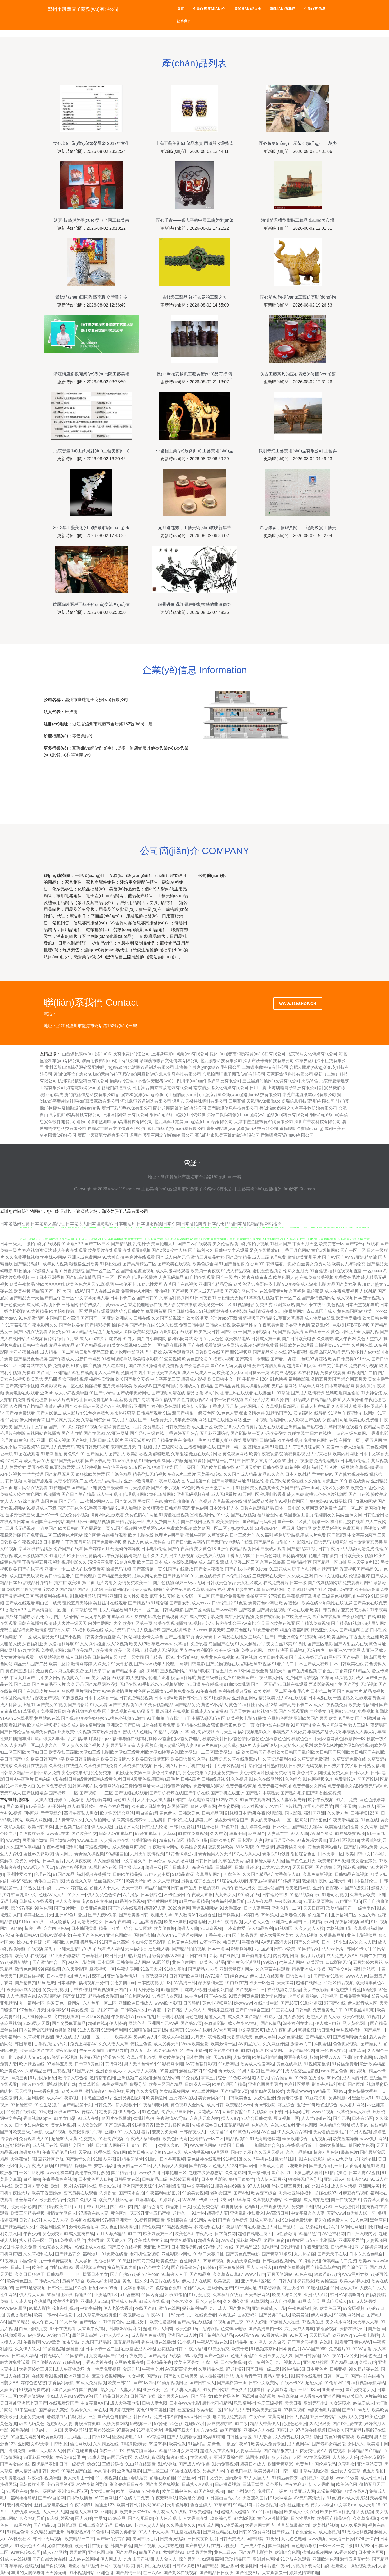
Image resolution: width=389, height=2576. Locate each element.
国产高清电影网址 (229, 1481)
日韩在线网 (273, 1467)
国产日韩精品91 (183, 1311)
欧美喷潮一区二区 (270, 1691)
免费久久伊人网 (82, 2200)
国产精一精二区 (232, 1447)
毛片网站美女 (88, 1691)
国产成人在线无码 (306, 1657)
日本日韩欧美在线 (347, 1664)
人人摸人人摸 (56, 2220)
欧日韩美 (114, 1956)
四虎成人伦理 (193, 1990)
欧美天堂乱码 (139, 1881)
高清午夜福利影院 (92, 2173)
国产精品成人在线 (302, 1400)
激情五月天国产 (325, 1379)
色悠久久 (260, 2125)
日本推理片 (54, 1542)
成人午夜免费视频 (342, 1291)
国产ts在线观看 (327, 1617)
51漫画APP (266, 1528)
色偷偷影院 (215, 2023)
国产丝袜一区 (317, 1332)
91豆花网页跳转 (318, 1901)
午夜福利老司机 (154, 2105)
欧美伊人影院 (195, 1406)
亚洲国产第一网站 (48, 1522)
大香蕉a (353, 2166)
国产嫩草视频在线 (119, 1711)
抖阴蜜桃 (322, 2044)
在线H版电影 (266, 2003)
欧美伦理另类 (341, 1718)
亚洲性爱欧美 (19, 1874)
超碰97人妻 (155, 1908)
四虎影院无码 (338, 1962)
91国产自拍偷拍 (234, 1264)
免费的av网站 (28, 1861)
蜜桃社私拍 (144, 2118)
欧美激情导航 (298, 1888)
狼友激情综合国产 (232, 1820)
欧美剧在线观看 (85, 2220)
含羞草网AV (26, 2200)
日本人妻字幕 (256, 1908)
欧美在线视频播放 (170, 1623)
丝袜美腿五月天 (286, 2186)
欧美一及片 (59, 1664)
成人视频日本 (349, 1298)
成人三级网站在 (168, 1447)
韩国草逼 (23, 2044)
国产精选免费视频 (313, 1623)
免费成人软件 (13, 1494)
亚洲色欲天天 (13, 1305)
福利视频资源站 (37, 1250)
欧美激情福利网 (363, 1705)
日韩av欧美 (285, 1949)
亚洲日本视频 (256, 1420)
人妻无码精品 (171, 1277)
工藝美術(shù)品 (157, 1189)
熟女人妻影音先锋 (289, 1800)
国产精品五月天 (60, 1474)
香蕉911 (258, 1264)
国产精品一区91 (160, 1657)
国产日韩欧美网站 (188, 1542)
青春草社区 (92, 1956)
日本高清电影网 (340, 1386)
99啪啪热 (170, 1990)
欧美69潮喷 (197, 1318)
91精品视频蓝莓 (177, 2227)
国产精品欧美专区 (55, 2207)
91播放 (260, 1718)
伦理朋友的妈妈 (329, 1515)
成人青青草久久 (68, 1820)
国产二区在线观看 (195, 1244)
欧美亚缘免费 (93, 1908)
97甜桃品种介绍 (33, 1583)
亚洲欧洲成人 (120, 1318)
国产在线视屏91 (346, 2200)
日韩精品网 (212, 1813)
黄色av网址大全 (346, 1332)
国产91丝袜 (121, 2207)
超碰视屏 (329, 1996)
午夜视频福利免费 (84, 1711)
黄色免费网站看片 (325, 1847)
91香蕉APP (72, 1244)
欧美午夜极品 (22, 1284)
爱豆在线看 (38, 1467)
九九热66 (263, 1949)
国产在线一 (231, 1332)
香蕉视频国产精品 (356, 1569)
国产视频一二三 (250, 1990)
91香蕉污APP (13, 1610)
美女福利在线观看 (108, 1678)
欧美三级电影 (227, 1650)
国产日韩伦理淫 (15, 1732)
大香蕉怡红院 (23, 2159)
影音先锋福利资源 (329, 2084)
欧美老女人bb (230, 1373)
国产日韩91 (147, 1298)
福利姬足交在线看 (347, 1522)
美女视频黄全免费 (267, 1488)
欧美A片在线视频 (31, 1956)
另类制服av (339, 2098)
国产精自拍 (25, 1983)
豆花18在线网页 (224, 1956)
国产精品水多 (124, 1671)
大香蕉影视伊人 (275, 2207)
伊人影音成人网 (363, 2003)
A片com (83, 1678)
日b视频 (145, 1447)
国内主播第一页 (196, 1481)
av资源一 (157, 2010)
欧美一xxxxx (375, 1311)
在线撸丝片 (265, 1393)
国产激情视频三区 (17, 1596)
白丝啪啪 (32, 2179)
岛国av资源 (172, 1461)
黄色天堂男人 (370, 1339)
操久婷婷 (76, 1427)
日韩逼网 (70, 1305)
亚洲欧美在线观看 (164, 1373)
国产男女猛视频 (272, 1610)
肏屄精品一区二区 (134, 2166)
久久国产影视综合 (168, 1318)
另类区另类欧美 (335, 1488)
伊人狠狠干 (126, 2105)
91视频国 (284, 1928)
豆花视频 (61, 2071)
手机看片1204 (256, 1379)
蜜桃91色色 (316, 1494)
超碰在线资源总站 (206, 2173)
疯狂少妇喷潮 (162, 1596)
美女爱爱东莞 (364, 1861)
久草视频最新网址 (283, 1406)
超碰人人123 (225, 2166)
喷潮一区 (321, 1522)
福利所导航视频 (289, 1535)
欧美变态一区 (332, 1244)
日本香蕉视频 (172, 2159)
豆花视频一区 (102, 1969)
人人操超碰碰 (106, 1861)
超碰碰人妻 (159, 1949)
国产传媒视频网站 (325, 1583)
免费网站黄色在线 (287, 1481)
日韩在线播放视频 (35, 1623)
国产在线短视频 (302, 1671)
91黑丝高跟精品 (194, 1901)
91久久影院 (167, 1325)
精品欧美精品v (81, 1650)
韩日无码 (231, 1942)
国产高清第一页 (147, 1569)
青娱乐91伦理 (275, 1854)
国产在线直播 (31, 1569)
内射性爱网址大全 (105, 1623)
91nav (16, 1928)
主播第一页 (349, 1440)
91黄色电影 (25, 1440)
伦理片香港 (159, 1678)
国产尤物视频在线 (223, 1664)
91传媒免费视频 (193, 1834)
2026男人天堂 (37, 2023)
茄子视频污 (374, 1298)
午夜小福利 (196, 2050)
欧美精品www (239, 2105)
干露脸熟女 (343, 1698)
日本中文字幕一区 (101, 1698)
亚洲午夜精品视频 (234, 1549)
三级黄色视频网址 (339, 1596)
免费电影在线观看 (22, 1393)
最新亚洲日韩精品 (259, 1440)
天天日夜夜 (314, 1908)
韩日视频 (14, 1481)
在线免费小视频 (74, 1515)
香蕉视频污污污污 (51, 2044)
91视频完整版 (317, 2064)
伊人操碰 (118, 2023)
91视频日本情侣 (240, 1813)
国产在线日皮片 (33, 1691)
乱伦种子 (142, 1244)
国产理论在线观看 (125, 1908)
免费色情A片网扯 (141, 1515)
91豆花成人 (280, 1569)
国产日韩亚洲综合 (282, 1637)
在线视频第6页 (41, 1949)
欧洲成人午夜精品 (196, 1386)
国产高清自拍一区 (44, 1610)
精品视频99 (237, 2139)
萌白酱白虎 (147, 1813)
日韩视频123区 (365, 1813)
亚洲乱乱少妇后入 (247, 2213)
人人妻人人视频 (143, 2071)
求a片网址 (214, 1393)
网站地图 (273, 1224)
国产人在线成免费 (103, 1291)
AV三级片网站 (205, 2091)
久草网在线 (362, 1345)
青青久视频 (201, 1501)
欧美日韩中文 (358, 1854)
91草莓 (327, 1678)
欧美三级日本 (150, 1562)
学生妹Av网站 (53, 1257)
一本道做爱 (235, 1928)
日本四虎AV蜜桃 (364, 2173)
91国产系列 (83, 2071)
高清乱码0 (54, 1406)
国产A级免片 (357, 1888)
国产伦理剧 (86, 1576)
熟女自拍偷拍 (177, 1501)
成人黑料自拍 (157, 1542)
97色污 (7, 1935)
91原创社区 (248, 1494)
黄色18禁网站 (162, 1494)
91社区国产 (281, 1244)
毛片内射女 (106, 1583)
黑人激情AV (186, 1915)
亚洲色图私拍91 (331, 2050)
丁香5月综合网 (307, 1447)
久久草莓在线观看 (273, 1969)
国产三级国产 (187, 1467)
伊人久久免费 (68, 1901)
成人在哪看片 (137, 2132)
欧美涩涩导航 (346, 2139)
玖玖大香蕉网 (203, 1806)
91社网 (242, 1488)
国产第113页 (74, 1996)
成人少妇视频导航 (71, 1393)
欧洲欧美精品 (373, 2064)
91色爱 (241, 1603)
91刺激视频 (72, 1698)
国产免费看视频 (107, 1542)
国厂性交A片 (340, 1969)
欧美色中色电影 (224, 2050)
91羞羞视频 (121, 1400)
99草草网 (242, 2200)
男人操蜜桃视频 (256, 1386)
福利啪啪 (74, 1847)
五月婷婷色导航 (256, 1827)
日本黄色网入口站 (95, 2179)
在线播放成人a (262, 2227)
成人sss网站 (333, 1949)
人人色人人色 (257, 1922)
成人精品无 (43, 1637)
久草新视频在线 (228, 1501)
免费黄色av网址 (263, 1603)
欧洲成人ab (161, 1915)
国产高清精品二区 (139, 1264)
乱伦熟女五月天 (294, 1271)
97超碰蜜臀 (21, 2105)
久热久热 (367, 1915)
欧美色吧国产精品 (229, 2084)
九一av (62, 1888)
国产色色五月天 (301, 1861)
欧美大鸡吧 (140, 1644)
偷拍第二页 (318, 1915)
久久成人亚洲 (300, 1576)
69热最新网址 (375, 1623)
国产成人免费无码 (58, 1447)
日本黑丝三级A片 (95, 2098)
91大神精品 (37, 1311)
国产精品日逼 (124, 2173)
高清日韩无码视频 (93, 1447)
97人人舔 (299, 1834)
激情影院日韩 (48, 1630)
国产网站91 (272, 2071)
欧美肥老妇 (290, 1603)
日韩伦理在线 (180, 1820)
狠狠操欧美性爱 (90, 1474)
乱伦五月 (44, 1617)
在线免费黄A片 (273, 1291)
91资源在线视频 (174, 1515)
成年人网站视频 (239, 1617)
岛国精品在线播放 (193, 1725)
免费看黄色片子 (328, 2010)
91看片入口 (283, 1664)
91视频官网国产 (293, 1501)
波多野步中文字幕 (244, 1590)
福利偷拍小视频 (254, 1244)
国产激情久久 (78, 2159)
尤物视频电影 (339, 1928)
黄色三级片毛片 (127, 1427)
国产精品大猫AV (307, 1827)
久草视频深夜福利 (209, 1590)
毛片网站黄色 (334, 1725)
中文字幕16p (219, 2132)
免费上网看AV (83, 2044)
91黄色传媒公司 (181, 1854)
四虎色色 (232, 1874)
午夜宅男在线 (115, 1467)
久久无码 (75, 1684)
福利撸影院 (299, 1379)
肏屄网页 (64, 1854)
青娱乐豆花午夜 (49, 1881)
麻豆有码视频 (356, 2193)
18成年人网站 (311, 1386)
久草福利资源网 (96, 1420)
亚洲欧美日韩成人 (135, 2003)
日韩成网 (224, 1867)
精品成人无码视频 (161, 1650)
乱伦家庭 (315, 1291)
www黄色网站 (203, 2145)
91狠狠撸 (291, 1284)
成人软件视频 (89, 1467)
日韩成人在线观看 (36, 1901)
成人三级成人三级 (199, 1373)
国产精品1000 (176, 1576)
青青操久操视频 (89, 1854)
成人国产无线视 (24, 1576)
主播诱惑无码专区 (209, 1718)
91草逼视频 (29, 1711)
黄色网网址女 (252, 1406)
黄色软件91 (74, 1454)
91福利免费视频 (359, 1711)
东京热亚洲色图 (107, 1732)
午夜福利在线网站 (359, 1413)
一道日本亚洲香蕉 (48, 1277)
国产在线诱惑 (174, 1630)
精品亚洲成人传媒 (309, 1969)
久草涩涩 (179, 1454)
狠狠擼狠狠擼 (92, 1718)
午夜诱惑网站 (154, 1976)
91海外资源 (311, 2003)
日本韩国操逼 (84, 1928)
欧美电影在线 (141, 1535)
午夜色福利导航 (114, 1806)
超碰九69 (204, 1820)
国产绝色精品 (119, 1474)
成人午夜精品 (260, 1901)
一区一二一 (102, 2037)
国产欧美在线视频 (174, 1264)
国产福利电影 (84, 1440)
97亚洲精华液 (364, 1257)
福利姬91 (324, 2207)
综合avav (239, 1976)
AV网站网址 (352, 2227)
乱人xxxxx (198, 1630)
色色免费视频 (346, 2044)
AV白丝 (276, 1806)
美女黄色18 (205, 1549)
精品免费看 (331, 1400)
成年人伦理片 (166, 1664)
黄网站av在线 (47, 1718)
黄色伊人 (168, 1813)
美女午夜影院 (316, 1990)
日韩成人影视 (218, 1325)
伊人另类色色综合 (104, 1895)
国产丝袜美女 (71, 1325)
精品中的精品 (62, 1345)
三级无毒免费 (93, 1617)
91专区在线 (140, 1467)
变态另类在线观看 (80, 2193)
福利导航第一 (367, 1969)
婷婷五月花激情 (69, 1800)
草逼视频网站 (98, 1847)
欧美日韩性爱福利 (84, 1556)
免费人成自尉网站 (178, 2112)
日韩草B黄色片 (89, 2064)
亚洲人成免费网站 (84, 1257)
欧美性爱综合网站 (117, 1813)
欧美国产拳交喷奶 (132, 1379)
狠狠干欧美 (162, 1467)
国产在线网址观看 (198, 1522)
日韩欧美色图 (239, 2098)
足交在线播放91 (265, 1250)
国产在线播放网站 (225, 1420)
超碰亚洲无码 (348, 1901)
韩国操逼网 (178, 1806)
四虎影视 (49, 1386)
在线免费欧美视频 (316, 1277)
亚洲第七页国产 (286, 1922)
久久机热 (325, 1339)
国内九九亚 (241, 2152)
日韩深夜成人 (192, 2132)
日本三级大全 (242, 1535)
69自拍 (180, 1800)
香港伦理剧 (37, 1400)
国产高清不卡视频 (22, 1386)
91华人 (364, 1359)
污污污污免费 (101, 1562)
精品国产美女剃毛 (344, 1284)
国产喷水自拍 (131, 2193)
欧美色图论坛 (195, 1359)
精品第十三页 (178, 2207)
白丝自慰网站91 (135, 1996)
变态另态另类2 (355, 1610)
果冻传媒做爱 (32, 1834)
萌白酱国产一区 (47, 1291)
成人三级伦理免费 (269, 1257)
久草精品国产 (38, 2071)
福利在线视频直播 (345, 1271)
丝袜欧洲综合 (295, 2139)
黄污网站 (114, 2064)
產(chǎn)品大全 (248, 9)
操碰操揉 (62, 1725)
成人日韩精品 (78, 1657)
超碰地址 (197, 1922)
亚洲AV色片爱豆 (71, 1915)
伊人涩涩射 (354, 1447)
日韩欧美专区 (223, 1840)
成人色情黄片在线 (249, 1427)
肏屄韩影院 (265, 2105)
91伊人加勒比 (128, 1508)
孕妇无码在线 (124, 1684)
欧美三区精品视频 (28, 2213)
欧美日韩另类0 (342, 1359)
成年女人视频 (55, 1264)
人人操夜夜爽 (79, 1861)
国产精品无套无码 (114, 1576)
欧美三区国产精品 (166, 2084)
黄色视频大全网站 (188, 2105)
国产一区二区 (353, 1250)
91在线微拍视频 (350, 1834)
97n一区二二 (144, 2145)
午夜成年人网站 (270, 1678)
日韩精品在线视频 (351, 1874)
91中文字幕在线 (333, 1366)
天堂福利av (11, 2037)
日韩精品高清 (177, 1508)
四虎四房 (324, 1650)
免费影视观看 (333, 1373)
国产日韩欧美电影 (299, 1339)
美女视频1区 (83, 2010)
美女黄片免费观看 (17, 1657)
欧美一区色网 (262, 1983)
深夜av (98, 1976)
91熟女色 (272, 2017)
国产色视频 (164, 1583)
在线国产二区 (67, 2112)
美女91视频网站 (174, 2091)
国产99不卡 (76, 1522)
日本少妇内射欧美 (32, 2125)
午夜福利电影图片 (163, 2193)
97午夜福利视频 (303, 1352)
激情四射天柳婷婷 (267, 2091)
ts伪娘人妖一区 (361, 2213)
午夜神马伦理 (61, 1691)
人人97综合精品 (25, 1501)
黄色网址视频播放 (43, 1494)
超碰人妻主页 (157, 1874)
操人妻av (360, 2125)
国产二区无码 (264, 1684)
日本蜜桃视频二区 (154, 1983)
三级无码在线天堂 (269, 1576)
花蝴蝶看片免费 (281, 1264)
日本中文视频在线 (331, 1576)
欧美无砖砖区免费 (173, 2125)
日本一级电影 (288, 1508)
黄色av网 (200, 1508)
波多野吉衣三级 (20, 1515)
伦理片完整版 (13, 1433)
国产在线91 (94, 1433)
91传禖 (247, 2050)
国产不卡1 (281, 2173)
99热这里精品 (115, 2084)
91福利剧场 (308, 1373)
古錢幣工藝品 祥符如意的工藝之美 (195, 297)
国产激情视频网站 (319, 1298)
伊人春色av (129, 2112)
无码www (336, 2213)
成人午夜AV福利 (243, 2023)
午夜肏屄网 (229, 1806)
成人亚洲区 (202, 1427)
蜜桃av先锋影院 (38, 1854)
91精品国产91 (279, 1413)
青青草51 (116, 1617)
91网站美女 (205, 2220)
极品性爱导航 (102, 1379)
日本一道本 (218, 1949)
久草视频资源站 (41, 1339)
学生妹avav (323, 1474)
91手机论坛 (148, 1684)
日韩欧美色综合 (221, 1583)
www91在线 (58, 1834)
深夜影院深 (66, 2050)
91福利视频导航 (117, 1359)
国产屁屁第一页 (95, 1528)
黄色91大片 (124, 1800)
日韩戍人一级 (197, 2084)
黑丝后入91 (363, 2098)
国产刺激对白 (368, 1718)
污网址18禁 (267, 1705)
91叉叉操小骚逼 (90, 1644)
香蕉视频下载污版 (304, 1596)
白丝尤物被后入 (60, 1922)
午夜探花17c (123, 2017)
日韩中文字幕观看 (232, 1250)
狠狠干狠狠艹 (241, 2179)
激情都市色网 (102, 2078)
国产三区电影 (320, 1644)
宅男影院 (306, 2030)
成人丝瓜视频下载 (43, 1305)
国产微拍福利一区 (326, 2166)
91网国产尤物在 (306, 1725)
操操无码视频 (119, 1569)
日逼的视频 (209, 1888)
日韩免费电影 (96, 1400)
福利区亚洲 (314, 1813)
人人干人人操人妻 (154, 1800)
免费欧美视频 (179, 1528)
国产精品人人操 (203, 1969)
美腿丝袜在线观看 (110, 1603)
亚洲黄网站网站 (162, 1901)
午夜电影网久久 (43, 1325)
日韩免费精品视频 (136, 1698)
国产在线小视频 (240, 1569)
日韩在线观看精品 (257, 1508)
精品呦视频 (374, 1691)
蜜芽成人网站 (292, 1962)
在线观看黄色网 (370, 1698)
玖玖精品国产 (339, 1908)
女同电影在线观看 (273, 1725)
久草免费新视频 (318, 1874)
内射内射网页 (286, 1956)
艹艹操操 (153, 1352)
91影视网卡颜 (170, 2064)
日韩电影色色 (247, 1867)
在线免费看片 (276, 1583)
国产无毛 (341, 2118)
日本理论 (378, 1630)
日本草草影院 (214, 2179)
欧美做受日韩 (207, 1332)
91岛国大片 (151, 1969)
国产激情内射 (62, 1840)
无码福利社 (136, 1949)
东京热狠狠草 (123, 1413)
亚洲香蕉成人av (111, 2071)
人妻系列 (242, 1366)
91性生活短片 (47, 2105)
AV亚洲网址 (118, 1433)
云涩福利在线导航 (310, 1413)
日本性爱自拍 (199, 2057)
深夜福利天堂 (211, 1983)
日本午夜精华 (117, 1922)
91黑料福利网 (114, 2030)
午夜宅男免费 (271, 1325)
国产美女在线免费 (370, 1603)
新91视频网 (241, 1352)
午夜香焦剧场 (47, 2091)
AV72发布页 (217, 1976)
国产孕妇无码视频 (360, 1684)
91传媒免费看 (345, 2064)
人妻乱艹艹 (278, 1834)
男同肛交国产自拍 (77, 2145)
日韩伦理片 (222, 1603)
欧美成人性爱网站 (257, 2064)
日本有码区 (363, 2118)
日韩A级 (303, 2010)
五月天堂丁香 (98, 1671)
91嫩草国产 (243, 1678)
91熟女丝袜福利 (38, 1888)
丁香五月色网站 (296, 1250)
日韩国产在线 (184, 1888)
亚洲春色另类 (293, 1915)
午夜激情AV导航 (172, 2118)
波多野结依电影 (266, 1284)
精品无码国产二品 (31, 1664)
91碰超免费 (220, 1698)
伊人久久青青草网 (294, 2132)
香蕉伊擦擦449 (236, 2112)
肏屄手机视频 (55, 1990)
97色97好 (230, 1827)
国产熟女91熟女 (328, 1976)
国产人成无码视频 (206, 1291)
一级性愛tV (364, 1908)
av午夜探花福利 (117, 1556)
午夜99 (363, 1596)
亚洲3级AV (334, 2179)
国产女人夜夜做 (209, 1569)
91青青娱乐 (232, 2207)
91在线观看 (22, 1718)
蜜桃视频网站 (203, 1515)
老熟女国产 (221, 2193)
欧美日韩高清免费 (371, 1590)
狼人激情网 (137, 1678)
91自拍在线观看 (200, 1277)
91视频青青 (143, 2125)
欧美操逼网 (157, 2098)
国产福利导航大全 (350, 2037)
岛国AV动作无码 (334, 1352)
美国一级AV (74, 1291)
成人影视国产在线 (304, 1420)
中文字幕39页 (251, 2030)
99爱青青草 (146, 1834)
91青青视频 (211, 1928)
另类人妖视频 (182, 1556)
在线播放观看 (114, 1535)
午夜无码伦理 (55, 2152)
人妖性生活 (264, 2098)
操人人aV (230, 2118)
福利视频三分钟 (93, 1983)
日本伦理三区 (174, 2173)
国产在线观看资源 (204, 1345)
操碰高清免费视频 (166, 1366)
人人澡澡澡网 (90, 2125)
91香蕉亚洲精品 (99, 1508)
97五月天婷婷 (248, 1467)
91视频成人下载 (42, 1508)
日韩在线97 (30, 2220)
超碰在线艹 (298, 1433)
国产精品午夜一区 (57, 1298)
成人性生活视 (344, 2186)
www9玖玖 (87, 1840)
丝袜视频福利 (349, 2030)
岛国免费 (49, 1501)
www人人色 (357, 1976)
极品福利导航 (183, 1678)
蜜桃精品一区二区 (207, 2139)
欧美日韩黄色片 (325, 1610)
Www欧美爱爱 (195, 2044)
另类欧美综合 (171, 2057)
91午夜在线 (206, 1691)
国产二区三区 (97, 1244)
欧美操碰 (104, 1650)
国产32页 (15, 1806)
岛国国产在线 (221, 1644)
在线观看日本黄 (15, 1522)
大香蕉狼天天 (240, 2037)
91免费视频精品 (159, 1705)
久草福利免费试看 (191, 1644)
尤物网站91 (58, 2010)
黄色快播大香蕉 (363, 2091)
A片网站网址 (129, 1637)
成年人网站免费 (147, 1576)
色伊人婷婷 (265, 2037)
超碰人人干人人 (105, 1888)
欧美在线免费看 (364, 1420)
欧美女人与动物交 (349, 1264)
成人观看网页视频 (129, 1847)
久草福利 (297, 1291)
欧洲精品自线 (32, 2064)
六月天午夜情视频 (147, 1854)
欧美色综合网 (205, 1264)
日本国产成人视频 (312, 1664)
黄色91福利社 (242, 1705)
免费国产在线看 (68, 1549)
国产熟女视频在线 (351, 1474)
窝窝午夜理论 (178, 1590)
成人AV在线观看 (292, 1698)
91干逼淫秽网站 (187, 1935)
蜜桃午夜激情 (300, 1461)
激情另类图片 (133, 1373)
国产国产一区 (93, 1318)
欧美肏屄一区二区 (193, 1596)
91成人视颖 (88, 2030)
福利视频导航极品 (284, 1990)
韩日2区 (175, 2010)
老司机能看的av (303, 1996)
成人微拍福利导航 (88, 1725)
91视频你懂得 (98, 1427)
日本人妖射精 (298, 1474)
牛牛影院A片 (301, 1542)
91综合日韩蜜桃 (256, 2118)
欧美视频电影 (239, 1718)
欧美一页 (246, 1725)
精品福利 (119, 1610)
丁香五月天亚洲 (364, 1637)
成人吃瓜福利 (115, 1366)
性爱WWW (330, 2057)
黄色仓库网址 (185, 1962)
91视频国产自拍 (362, 1373)
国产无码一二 (71, 1501)
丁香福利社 (80, 1990)
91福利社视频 (298, 1467)
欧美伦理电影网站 (127, 1352)
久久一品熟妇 (298, 2152)
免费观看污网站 (358, 1583)
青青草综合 (51, 1813)
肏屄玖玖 (227, 2071)
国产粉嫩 (247, 1610)
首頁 (181, 9)
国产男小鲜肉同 (152, 1339)
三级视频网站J (174, 1671)
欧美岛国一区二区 (210, 1528)
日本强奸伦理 (365, 1881)
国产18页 (289, 2003)
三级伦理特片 (347, 2207)
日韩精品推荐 (299, 1562)
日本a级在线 (320, 1698)
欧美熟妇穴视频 (210, 1556)
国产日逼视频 (117, 2125)
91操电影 (9, 1637)
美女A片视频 (63, 2125)
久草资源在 (218, 1535)
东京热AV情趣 (263, 1881)
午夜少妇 (32, 2234)
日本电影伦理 (154, 1549)
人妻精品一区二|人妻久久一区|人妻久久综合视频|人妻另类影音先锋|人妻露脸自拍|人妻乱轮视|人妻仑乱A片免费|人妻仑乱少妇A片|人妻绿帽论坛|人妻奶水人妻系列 (161, 1745)
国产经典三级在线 (147, 1433)
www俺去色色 (334, 2071)
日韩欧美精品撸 (128, 1874)
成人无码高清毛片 (106, 1481)
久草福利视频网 (174, 1298)
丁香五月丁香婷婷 (335, 1671)
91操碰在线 (111, 1264)
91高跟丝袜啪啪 (360, 2010)
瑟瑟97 (136, 2213)
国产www (143, 1664)
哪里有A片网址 (306, 1569)
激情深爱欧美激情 (260, 1501)
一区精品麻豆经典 (169, 1345)
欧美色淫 (242, 1284)
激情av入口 (301, 2044)
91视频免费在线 (179, 1691)
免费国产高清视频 (302, 1678)
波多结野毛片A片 (322, 2227)
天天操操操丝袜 (37, 2017)
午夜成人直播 (200, 1895)
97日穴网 (14, 1461)
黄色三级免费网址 (353, 1433)
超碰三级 (153, 1867)
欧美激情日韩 (229, 1522)
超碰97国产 (90, 2057)
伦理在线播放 (144, 1277)
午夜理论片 (299, 1691)
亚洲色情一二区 (286, 1908)
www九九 (146, 2017)
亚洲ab (47, 1393)
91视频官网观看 (150, 2220)
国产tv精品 (271, 2023)
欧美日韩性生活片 (57, 1576)
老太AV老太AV (276, 1867)
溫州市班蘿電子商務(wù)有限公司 (83, 9)
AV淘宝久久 (249, 2044)
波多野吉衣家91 (168, 1996)
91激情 (139, 1718)
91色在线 (369, 1820)
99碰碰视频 (49, 1969)
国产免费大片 (350, 1691)
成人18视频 (117, 1644)
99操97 (270, 1962)
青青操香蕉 (282, 2078)
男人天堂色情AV (140, 2064)
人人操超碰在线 (115, 1840)
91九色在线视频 (206, 1576)
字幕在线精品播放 (35, 1549)
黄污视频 (358, 2071)
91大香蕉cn (231, 1908)
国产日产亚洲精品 (53, 1373)
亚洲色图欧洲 (119, 1935)
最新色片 (349, 2152)
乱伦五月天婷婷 (77, 1603)
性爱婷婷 (18, 1467)
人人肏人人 (195, 2010)
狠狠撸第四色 (224, 1725)
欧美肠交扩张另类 (224, 1440)
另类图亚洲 (302, 2207)
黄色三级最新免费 (214, 1678)
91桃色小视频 (118, 1718)
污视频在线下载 (267, 2112)
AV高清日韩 (185, 1983)
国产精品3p (139, 1603)
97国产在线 (335, 2003)
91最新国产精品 (178, 1413)
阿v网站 (31, 1813)
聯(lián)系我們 (283, 9)
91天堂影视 (122, 1664)
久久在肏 (219, 1834)
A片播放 (131, 1895)
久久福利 (265, 1535)
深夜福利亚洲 (35, 1644)
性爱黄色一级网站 (64, 2003)
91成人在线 (88, 2118)
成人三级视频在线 (31, 1556)
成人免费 (295, 1494)
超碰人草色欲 (326, 2152)
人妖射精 (368, 1291)
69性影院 (239, 1311)
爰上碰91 (27, 1705)
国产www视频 (224, 1610)
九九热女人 (225, 1895)
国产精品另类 (187, 1705)
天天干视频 (132, 1888)
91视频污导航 (83, 1596)
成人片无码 (115, 1630)
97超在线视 (29, 1650)
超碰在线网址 (309, 1983)
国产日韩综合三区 (252, 2010)
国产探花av (200, 2166)
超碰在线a (98, 2023)
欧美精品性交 (245, 1325)
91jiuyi (151, 2159)
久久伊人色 (338, 1813)
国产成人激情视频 (308, 1393)
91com (262, 1569)
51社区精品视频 (338, 1983)
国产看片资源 (283, 1359)
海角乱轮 (108, 2193)
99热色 (333, 2078)
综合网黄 (92, 1535)
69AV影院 (245, 1847)
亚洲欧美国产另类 (311, 1718)
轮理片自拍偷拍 (323, 1556)
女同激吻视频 (75, 1379)
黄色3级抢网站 (325, 1250)
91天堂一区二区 (144, 1610)
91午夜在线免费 (355, 1481)
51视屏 (373, 2017)
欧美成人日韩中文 (148, 1806)
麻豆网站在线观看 (31, 1488)
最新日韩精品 (88, 1359)
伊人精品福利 (260, 1928)
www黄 (13, 1840)
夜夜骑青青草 (259, 1277)
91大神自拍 (113, 1257)
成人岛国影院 (211, 1562)
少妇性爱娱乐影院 (148, 1942)
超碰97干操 (107, 2010)
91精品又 (362, 1671)
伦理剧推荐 (359, 1576)
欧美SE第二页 (81, 1583)
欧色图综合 (327, 2105)
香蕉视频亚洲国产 (110, 1990)
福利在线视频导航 (235, 1691)
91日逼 (194, 1684)
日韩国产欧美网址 (186, 1976)
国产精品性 (121, 1244)
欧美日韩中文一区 (224, 1379)
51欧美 (145, 1345)
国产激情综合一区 (49, 1962)
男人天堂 (356, 1562)
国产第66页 (126, 1501)
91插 (184, 1617)
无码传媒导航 (128, 1549)
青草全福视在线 (166, 1400)
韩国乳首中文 (24, 1895)
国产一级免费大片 (155, 1420)
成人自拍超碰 (316, 2200)
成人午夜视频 (109, 1494)
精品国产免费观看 (67, 1461)
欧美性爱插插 (349, 1318)
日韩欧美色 (189, 1813)
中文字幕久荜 (134, 1861)
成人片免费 (315, 1535)
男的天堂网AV (138, 1440)
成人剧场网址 (180, 1861)
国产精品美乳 (227, 1386)
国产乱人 (117, 1454)
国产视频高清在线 (168, 1393)
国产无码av (217, 1542)
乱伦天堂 (278, 1671)
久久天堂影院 (75, 1969)
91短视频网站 (313, 1637)
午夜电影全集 (197, 1366)
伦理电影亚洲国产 (133, 1406)
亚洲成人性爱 (271, 2166)
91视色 (335, 1413)
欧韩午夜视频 (321, 1800)
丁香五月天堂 (305, 1244)
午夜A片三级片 (182, 1474)
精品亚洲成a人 (324, 1630)
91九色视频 (333, 1305)
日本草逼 (357, 2050)
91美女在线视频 (122, 1345)
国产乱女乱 (180, 1603)
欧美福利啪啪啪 (267, 2057)
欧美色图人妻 (286, 1277)
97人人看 (99, 1705)
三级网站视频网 (50, 1657)
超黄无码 (217, 1630)
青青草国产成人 (321, 1311)
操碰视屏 (120, 1325)
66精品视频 (99, 1522)
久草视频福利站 (369, 1928)
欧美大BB (143, 1386)
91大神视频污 (254, 1806)
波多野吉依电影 (366, 1352)
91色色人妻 (227, 1413)
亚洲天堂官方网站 (237, 1969)
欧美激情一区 (223, 2044)
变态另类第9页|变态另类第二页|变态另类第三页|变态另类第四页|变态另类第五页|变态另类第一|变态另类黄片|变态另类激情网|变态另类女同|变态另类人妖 (205, 1773)
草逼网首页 (156, 1311)
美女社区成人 (250, 1583)
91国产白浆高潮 (114, 1942)
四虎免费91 (60, 1332)
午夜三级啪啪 (92, 2050)
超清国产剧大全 (302, 1366)
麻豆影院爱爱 (62, 1467)
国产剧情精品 (238, 1257)
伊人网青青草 (32, 1420)
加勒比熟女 (373, 1284)
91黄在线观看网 (255, 1800)
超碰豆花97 (190, 2071)
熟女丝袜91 (286, 2159)
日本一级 (298, 1583)
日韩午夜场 (329, 1549)
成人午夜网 (345, 1339)
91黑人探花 (104, 2159)
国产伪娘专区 (328, 1867)
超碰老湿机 (365, 2159)
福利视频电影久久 (70, 1562)
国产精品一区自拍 (330, 1562)
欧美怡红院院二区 (66, 1311)
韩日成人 (101, 1610)
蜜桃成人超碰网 (138, 1732)
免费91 (29, 1373)
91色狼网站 (239, 2078)
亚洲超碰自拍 (179, 2220)
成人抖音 (8, 1705)
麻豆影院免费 (71, 1671)
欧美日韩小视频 (273, 1657)
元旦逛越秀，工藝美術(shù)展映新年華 (195, 528)
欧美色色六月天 (80, 1284)
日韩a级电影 (172, 1610)
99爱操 (370, 1990)
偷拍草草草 (257, 1596)
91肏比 (300, 1644)
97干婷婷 (56, 1806)
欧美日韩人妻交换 (145, 2152)
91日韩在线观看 (292, 1684)
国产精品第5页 (234, 2091)
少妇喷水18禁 (241, 1528)
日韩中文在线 (35, 1345)
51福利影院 (200, 1671)
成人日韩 (215, 2105)
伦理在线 (42, 1874)
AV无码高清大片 (276, 1942)
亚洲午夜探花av (328, 1888)
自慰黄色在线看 (182, 1942)
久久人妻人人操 (309, 1928)
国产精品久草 (318, 2037)
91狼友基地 (175, 1969)
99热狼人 (269, 1915)
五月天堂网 (226, 1732)
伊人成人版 (102, 1827)
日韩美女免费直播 (99, 1637)
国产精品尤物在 (167, 1440)
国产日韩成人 (177, 1867)
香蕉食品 (250, 1942)
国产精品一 (374, 2030)
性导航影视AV (195, 1400)
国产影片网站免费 (361, 1847)
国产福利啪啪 (166, 1386)
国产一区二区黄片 (294, 1522)
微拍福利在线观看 (43, 1244)
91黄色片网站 (246, 2132)
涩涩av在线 (114, 2057)
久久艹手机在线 (258, 2159)
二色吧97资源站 (312, 1359)
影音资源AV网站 (168, 1956)
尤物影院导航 (98, 1800)
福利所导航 (148, 1671)
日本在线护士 (323, 1433)
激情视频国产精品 (255, 1318)
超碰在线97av (328, 2193)
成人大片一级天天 (70, 1623)
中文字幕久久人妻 (308, 2213)
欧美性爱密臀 (136, 1596)
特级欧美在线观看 (296, 1345)
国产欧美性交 (84, 1834)
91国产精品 (64, 1874)
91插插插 (58, 1583)
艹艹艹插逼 (33, 1474)
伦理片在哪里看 (169, 1535)
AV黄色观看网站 (178, 1352)
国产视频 (69, 1718)
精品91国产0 (157, 1888)
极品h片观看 (312, 1956)
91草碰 (283, 1393)
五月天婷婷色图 (144, 1990)
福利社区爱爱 (297, 2084)
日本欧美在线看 (280, 1623)
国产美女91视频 (52, 1705)
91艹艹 (344, 1345)
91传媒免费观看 (297, 2220)
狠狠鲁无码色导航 (305, 2179)
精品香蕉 (195, 1393)
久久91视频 (306, 1935)
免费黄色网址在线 (321, 1440)
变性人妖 (179, 1250)
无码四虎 (53, 1379)
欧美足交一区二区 (215, 1305)
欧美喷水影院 (146, 1359)
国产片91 (57, 1427)
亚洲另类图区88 (129, 2098)
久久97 (164, 1935)
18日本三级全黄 (253, 1671)
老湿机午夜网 (315, 1881)
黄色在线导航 (289, 2064)
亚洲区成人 (377, 1650)
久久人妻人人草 (114, 2044)
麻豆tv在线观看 (239, 1393)
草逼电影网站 (201, 1800)
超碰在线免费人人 (331, 2220)
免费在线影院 (268, 1617)
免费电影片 (153, 1427)
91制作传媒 (150, 1461)
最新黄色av (47, 1671)
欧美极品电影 (237, 1339)
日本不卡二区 (123, 1298)
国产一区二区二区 (103, 1271)
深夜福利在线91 (298, 2023)
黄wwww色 (116, 1305)
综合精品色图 (301, 2050)
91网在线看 (196, 1956)
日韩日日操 (206, 1861)
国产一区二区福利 (114, 1277)
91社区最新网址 (271, 2050)
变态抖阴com (123, 1983)
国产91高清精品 (81, 1277)
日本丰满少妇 (334, 1942)
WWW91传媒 (195, 2200)
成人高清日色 (355, 2078)
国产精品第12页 (302, 1549)
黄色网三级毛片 (20, 1671)
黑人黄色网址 (355, 2023)
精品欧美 (267, 1698)
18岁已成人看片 (308, 2173)
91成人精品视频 (236, 1271)
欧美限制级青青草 (85, 2132)
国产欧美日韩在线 (218, 1467)
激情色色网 (25, 1969)
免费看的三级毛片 (330, 2132)
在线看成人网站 (108, 1949)
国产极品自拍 (355, 1657)
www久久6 (149, 2173)
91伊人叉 (173, 2152)
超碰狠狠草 (30, 2152)
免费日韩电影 (192, 1325)
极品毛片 (89, 1942)
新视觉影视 (295, 1454)
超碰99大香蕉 (64, 2139)
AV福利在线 (85, 2186)
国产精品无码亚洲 (259, 1522)
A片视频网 (338, 1494)
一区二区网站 (295, 1820)
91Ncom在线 (31, 1922)
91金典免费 (125, 1562)
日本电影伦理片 (355, 1461)
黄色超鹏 (194, 2017)
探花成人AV (209, 2112)
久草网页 (310, 1508)
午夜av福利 (53, 1847)
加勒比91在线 (316, 2186)
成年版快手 (278, 1650)
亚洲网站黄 (369, 2186)
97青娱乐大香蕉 (312, 1840)
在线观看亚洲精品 (284, 1427)
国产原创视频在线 (260, 1332)
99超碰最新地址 (15, 1962)
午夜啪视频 (212, 1684)
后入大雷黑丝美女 (277, 1935)
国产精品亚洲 (84, 1488)
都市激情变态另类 (366, 1542)
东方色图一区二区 (99, 2003)
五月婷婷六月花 (368, 1962)
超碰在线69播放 (230, 2186)
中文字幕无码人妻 (92, 1298)
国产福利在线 (142, 1325)
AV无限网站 (49, 1996)
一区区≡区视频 (95, 2017)
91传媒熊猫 (289, 1881)
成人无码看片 (224, 1494)
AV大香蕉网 (225, 2030)
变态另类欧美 (221, 1847)
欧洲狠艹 (8, 2173)
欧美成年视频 (40, 1725)
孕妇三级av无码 (190, 1583)
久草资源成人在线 (354, 2112)
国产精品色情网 (149, 2207)
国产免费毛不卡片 (49, 1684)
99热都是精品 (137, 1956)
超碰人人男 (215, 2017)
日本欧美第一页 (296, 1617)
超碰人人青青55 (30, 2057)
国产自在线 (359, 1494)
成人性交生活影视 (302, 2071)
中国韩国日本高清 (62, 1318)
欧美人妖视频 (38, 1820)
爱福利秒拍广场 (61, 2084)
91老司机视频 (335, 1895)
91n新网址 (228, 2064)
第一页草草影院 (77, 1610)
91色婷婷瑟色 (96, 1413)
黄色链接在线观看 (204, 2159)
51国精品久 (308, 1949)
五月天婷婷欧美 (117, 1386)
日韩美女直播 (255, 1461)
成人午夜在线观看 (70, 1250)
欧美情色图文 (274, 1996)
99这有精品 (202, 1867)
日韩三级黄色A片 (99, 1406)
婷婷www (243, 2003)
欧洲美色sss (12, 2071)
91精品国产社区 (312, 1590)
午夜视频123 (30, 1542)
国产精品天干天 (24, 1298)
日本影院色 (151, 1895)
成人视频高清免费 (357, 1549)
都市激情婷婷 (252, 1413)
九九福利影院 (32, 2098)
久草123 (69, 1630)
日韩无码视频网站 (331, 1542)
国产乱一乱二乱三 (224, 1461)
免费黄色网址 (254, 1650)
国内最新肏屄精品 (36, 2030)
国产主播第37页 (179, 1637)
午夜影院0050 (288, 1901)
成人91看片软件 (82, 1806)
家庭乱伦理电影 (326, 1325)
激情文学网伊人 (61, 2213)
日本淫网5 (67, 1983)
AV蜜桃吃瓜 (253, 1623)
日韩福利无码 (302, 1650)
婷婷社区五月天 (38, 1915)
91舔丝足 (161, 1962)
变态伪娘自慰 (221, 1990)
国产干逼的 (346, 1806)
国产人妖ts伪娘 (102, 1915)
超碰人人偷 (188, 1928)
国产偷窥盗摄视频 (138, 1271)
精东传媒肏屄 (172, 1840)
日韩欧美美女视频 (356, 1556)
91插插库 (22, 1271)
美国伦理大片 (164, 1244)
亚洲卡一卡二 (57, 1569)
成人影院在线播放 (180, 1305)
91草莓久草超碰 (288, 1318)
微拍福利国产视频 (171, 1291)
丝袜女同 (354, 1515)
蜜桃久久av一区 (173, 2145)
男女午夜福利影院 (196, 1650)
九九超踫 (157, 1820)
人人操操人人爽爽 (170, 2166)
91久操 (277, 1400)
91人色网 (359, 2220)
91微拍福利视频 (71, 1867)
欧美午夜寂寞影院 (266, 1454)
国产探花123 (131, 1867)
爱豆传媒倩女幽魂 (269, 1366)
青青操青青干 (178, 1718)
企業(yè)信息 (315, 9)
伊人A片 (82, 1976)
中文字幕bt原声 (362, 1535)
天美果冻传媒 (210, 1474)
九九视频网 (320, 2139)
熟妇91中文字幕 (98, 1901)
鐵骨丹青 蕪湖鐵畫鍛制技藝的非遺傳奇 (195, 604)
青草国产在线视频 (180, 1284)
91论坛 (45, 2112)
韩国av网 (248, 2166)
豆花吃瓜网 (296, 2166)
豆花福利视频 (295, 1556)
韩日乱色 (325, 2030)
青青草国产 (47, 1528)
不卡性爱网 (175, 1895)
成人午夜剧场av (281, 2030)
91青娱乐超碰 (43, 2078)
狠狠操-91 (319, 1501)
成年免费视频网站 (190, 1420)
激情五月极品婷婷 (208, 1257)
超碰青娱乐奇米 (291, 1847)
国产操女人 (97, 1454)
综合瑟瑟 (293, 2200)
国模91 (339, 2091)
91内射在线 (227, 1800)
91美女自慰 (65, 2118)
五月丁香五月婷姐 (91, 2207)
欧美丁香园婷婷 (47, 2193)
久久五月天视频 (269, 2152)
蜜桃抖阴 (128, 2227)
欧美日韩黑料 (40, 1827)
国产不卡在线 (309, 1305)
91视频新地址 (173, 1684)
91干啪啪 (155, 1718)
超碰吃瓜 (161, 1454)
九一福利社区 (32, 2003)
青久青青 (204, 1637)
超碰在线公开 (228, 1623)
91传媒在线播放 (310, 2078)
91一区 (25, 1637)
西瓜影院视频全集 (325, 1684)
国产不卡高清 (98, 1461)
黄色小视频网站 (217, 2003)
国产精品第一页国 (302, 1488)
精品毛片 (142, 1556)
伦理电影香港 (273, 1494)
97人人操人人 (247, 1854)
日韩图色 (318, 1820)
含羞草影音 (89, 2084)
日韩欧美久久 (133, 2010)
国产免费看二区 (37, 1535)
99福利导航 (117, 2050)
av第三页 (19, 2078)
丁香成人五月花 (223, 1406)
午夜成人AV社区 (173, 2037)
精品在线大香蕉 (103, 1996)
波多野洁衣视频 (237, 1345)
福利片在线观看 (140, 1257)
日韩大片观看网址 (66, 1400)
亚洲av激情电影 (139, 1481)
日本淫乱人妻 (250, 1840)
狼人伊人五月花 (271, 2179)
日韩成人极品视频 (144, 1630)
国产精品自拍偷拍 (271, 1542)
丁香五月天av (224, 1671)
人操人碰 (43, 1800)
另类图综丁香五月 (198, 1881)
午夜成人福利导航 (143, 2139)
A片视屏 (293, 1806)
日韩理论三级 (275, 1895)
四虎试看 (113, 1339)
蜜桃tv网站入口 (99, 1501)
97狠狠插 (277, 1596)
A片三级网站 (342, 1467)
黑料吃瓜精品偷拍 (343, 1393)
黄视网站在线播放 (43, 1433)
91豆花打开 (315, 2098)
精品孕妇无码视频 (150, 1474)
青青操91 (220, 1711)
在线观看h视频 (137, 1250)
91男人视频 (360, 2132)
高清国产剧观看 (38, 1481)
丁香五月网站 (78, 1542)
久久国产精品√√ (257, 1874)
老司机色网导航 (318, 1806)
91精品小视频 (166, 1732)
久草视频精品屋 (38, 2037)
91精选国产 (60, 1488)
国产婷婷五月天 (99, 1549)
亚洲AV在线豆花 (349, 1650)
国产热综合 (313, 1427)
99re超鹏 (47, 1983)
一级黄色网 (205, 1413)
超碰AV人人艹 (52, 1895)
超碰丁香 (33, 1928)
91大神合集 (372, 1393)
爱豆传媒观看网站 (101, 1311)
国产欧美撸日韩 (134, 1915)
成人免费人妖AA (342, 1956)
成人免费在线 (37, 1461)
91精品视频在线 (305, 1895)
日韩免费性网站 (354, 1996)
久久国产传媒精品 (23, 1847)
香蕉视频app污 (37, 2118)
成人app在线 (91, 1339)
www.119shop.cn (298, 1004)
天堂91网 (222, 2057)
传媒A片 (89, 2112)
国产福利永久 (201, 1250)
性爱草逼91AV (152, 1528)
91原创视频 (246, 1657)
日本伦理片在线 (237, 1576)
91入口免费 (346, 1800)
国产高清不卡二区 (296, 1705)
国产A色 (241, 2193)
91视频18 (232, 2159)
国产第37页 (191, 2023)
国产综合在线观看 (362, 1244)
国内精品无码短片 (88, 1332)
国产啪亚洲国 (110, 1596)
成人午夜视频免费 (331, 1705)
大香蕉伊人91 (288, 1874)
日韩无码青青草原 (116, 1834)
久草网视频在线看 (341, 1427)
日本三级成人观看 (269, 1549)
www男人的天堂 (39, 1867)
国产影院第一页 (245, 1433)
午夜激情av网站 (163, 1847)
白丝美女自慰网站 (326, 1711)
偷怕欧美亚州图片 (304, 1257)
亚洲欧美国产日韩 (123, 1725)
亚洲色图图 (307, 2125)
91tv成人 (367, 1806)
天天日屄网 (303, 1867)
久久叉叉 (160, 1556)
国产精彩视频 (98, 1325)
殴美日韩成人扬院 (23, 1990)
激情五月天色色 (209, 1339)
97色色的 (151, 2112)
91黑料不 (333, 1657)
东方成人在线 (124, 1420)
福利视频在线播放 (94, 1874)
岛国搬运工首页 (298, 1515)
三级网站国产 (270, 1888)
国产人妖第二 (49, 1413)
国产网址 (356, 2084)
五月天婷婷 (240, 1711)
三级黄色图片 (239, 1630)
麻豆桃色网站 (280, 1718)
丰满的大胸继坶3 (330, 2145)
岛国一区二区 (351, 1508)
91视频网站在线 (214, 1311)
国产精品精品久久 (17, 2227)
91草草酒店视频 (259, 1298)
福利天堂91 (81, 2152)
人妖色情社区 (291, 2037)
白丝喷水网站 (127, 1827)
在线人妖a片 (282, 2125)
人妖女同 (242, 2057)
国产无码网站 (67, 1617)
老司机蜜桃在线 (24, 1352)
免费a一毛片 (195, 1440)
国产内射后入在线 (351, 1644)
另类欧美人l (145, 2037)
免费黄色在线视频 (218, 1657)
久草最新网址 (209, 1874)
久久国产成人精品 (240, 1474)
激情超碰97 (96, 2091)
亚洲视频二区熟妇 (72, 1827)
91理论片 (57, 1556)
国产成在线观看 (20, 1603)
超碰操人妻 (218, 2213)
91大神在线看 (198, 2030)
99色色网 (43, 1908)
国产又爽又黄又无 (63, 1420)
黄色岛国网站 (350, 1311)
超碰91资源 (195, 1461)
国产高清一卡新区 (252, 1359)
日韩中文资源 (182, 1827)
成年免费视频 (43, 1732)
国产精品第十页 (77, 2105)
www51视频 (323, 2112)
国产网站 (141, 1400)
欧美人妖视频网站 (147, 1590)
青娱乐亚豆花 (220, 2010)
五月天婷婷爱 (137, 1488)
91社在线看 (298, 1610)
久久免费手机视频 (22, 1257)
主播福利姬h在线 (200, 1447)
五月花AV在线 (183, 2098)
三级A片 (256, 1637)
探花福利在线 (207, 2227)
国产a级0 (160, 1250)
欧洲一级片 (61, 2186)
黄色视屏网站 (235, 1454)
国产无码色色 (70, 1508)
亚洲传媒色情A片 (123, 1976)
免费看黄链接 (290, 2098)
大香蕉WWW (299, 2091)
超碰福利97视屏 (256, 1664)
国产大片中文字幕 (31, 1427)
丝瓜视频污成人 (350, 1678)
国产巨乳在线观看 (31, 1332)
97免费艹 (328, 1508)
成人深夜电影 (313, 1284)
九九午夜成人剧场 (36, 2166)
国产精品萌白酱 (354, 1630)
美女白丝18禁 (279, 1644)
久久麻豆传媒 (275, 2044)
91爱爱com (332, 1447)
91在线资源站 (312, 2159)
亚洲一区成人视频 (53, 1440)
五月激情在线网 (318, 1922)
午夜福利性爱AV (51, 2227)
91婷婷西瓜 (169, 2200)
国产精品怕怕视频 (189, 1949)
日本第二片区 (323, 1691)
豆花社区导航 (51, 2159)
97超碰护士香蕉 (346, 1990)
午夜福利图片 (121, 2091)
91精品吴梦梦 (130, 2159)
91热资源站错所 (15, 2145)
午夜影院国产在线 (359, 1617)
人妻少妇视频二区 (71, 1481)
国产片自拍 (72, 1433)
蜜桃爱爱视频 (265, 1271)
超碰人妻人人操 (269, 1861)
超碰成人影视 (194, 1379)
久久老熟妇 (235, 2173)
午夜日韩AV (27, 1935)
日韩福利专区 (105, 1657)
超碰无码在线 (341, 1590)
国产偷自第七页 (256, 1956)
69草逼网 (220, 2152)
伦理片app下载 (223, 1318)
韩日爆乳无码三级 (92, 1352)
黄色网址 (119, 2213)
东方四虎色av (56, 1928)
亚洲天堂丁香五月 (218, 1488)
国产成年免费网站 (133, 1393)
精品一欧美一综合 (116, 1928)
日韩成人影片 (111, 1440)
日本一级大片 (13, 1244)
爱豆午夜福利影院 (301, 2057)
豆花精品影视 (237, 2125)
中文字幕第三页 (165, 1379)
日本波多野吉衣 (224, 1508)
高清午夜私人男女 (81, 1813)
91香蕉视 (318, 1271)
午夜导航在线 (168, 1481)
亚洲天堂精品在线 (74, 1949)
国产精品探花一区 (128, 1522)
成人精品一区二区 (57, 1352)
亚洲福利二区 (344, 1915)
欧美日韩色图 (23, 2207)
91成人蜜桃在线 (265, 2220)
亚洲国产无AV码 (163, 2023)
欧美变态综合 (264, 2193)
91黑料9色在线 (103, 1867)
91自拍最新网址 (290, 1311)
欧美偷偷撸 (164, 1928)
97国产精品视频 (91, 1345)
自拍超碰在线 (32, 2084)
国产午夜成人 (61, 1359)
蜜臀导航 (138, 2084)
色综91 (251, 2207)
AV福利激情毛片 (117, 1691)
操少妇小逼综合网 (34, 1942)
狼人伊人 (261, 2078)
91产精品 (64, 2166)
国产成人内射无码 (173, 1257)
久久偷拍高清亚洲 (322, 1481)
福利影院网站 (180, 1339)
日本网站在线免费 (35, 1366)
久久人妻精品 (166, 1881)
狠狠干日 (238, 1834)
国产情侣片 (78, 1705)
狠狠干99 (305, 2105)
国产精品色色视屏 (31, 1359)
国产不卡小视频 (166, 1488)
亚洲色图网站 (245, 1698)
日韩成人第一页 (266, 1339)
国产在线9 (138, 1366)
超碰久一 (181, 2213)
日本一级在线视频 (226, 1400)
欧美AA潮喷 (175, 1922)
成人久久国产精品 (245, 2017)
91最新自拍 (52, 1454)
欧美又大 (35, 1379)
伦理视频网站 (135, 1494)
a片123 (373, 1562)
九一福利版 (259, 2173)
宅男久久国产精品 (60, 1590)
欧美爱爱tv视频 (327, 1528)
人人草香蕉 (109, 1373)
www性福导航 (60, 2173)
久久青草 (369, 1827)
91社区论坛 (258, 1481)
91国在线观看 (27, 1454)
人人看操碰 (353, 1400)
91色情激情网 (31, 1318)
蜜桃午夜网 (196, 1535)
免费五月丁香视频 (359, 1528)
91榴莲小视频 (221, 1359)
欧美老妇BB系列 (333, 1861)
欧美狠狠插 (153, 1508)
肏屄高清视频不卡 (129, 1820)
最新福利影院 (117, 1590)
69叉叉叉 (146, 1711)
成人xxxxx (201, 1603)
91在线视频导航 (297, 2145)
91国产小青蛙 (102, 1393)
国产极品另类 (245, 1935)
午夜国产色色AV (89, 1935)
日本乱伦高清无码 (17, 1698)
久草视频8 (365, 1467)
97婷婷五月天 (60, 2064)
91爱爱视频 (170, 1359)
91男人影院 (248, 2071)
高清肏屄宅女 (90, 1922)
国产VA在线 (215, 1996)
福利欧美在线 (91, 1630)
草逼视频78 (29, 1447)
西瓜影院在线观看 (176, 1332)
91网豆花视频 (283, 1373)
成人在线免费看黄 (88, 1569)
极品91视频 (56, 2132)
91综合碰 (160, 1603)
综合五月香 (68, 1339)
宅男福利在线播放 (52, 1596)
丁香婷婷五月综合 (182, 1433)
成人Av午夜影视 (62, 2098)
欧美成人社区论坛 (116, 2200)
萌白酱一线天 (49, 1603)
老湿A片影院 (241, 1542)
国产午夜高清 (180, 1549)
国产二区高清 (197, 1610)
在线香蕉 (207, 1915)
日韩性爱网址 (376, 1515)
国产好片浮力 (257, 1400)
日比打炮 (373, 2227)
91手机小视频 (170, 2017)
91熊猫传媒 (140, 2030)
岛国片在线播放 (116, 2118)
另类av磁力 (109, 2186)
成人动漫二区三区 (242, 1562)
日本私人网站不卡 (113, 2145)
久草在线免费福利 (235, 1861)
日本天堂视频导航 (362, 1305)
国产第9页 (337, 1535)
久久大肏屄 (147, 2091)
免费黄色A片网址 (137, 1291)
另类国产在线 (150, 1501)
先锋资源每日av (207, 2125)
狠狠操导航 (242, 1949)
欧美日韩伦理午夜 (191, 1698)
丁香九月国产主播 (26, 1678)
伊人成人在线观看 (267, 1976)
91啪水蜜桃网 (237, 1684)
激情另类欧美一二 (135, 1583)
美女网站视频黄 (59, 1678)
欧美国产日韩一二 (236, 2145)
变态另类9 (52, 2234)
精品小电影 (197, 1840)
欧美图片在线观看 (105, 1250)
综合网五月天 (354, 1379)
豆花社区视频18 (344, 1840)
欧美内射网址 (345, 1454)
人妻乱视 (370, 1332)
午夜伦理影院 (270, 1813)
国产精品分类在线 (270, 1352)
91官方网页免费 (244, 1996)
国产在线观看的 (293, 1711)
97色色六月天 (32, 2010)
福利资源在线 (261, 1311)
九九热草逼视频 (147, 1922)
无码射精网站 (284, 1386)
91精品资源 (183, 1874)
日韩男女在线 (127, 2179)
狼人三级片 (359, 1725)
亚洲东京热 (284, 1305)
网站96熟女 (21, 1881)
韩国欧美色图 (65, 1942)
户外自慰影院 (72, 1271)
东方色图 (109, 2227)
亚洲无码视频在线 (193, 1494)
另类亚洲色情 (297, 1325)
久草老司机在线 (142, 2057)
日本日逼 (106, 1962)
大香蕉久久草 (79, 1881)
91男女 (129, 1339)
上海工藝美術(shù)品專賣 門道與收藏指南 (195, 143)
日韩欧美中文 (298, 1976)
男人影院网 (294, 2017)
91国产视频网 (124, 1528)
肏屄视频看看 (66, 2017)
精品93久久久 (271, 1474)
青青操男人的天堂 (215, 1854)
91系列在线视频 (130, 1901)
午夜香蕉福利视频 (59, 2179)
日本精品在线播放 (230, 1637)
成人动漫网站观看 (173, 1271)
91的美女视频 (195, 2193)
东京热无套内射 (204, 2118)
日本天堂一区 (331, 1854)
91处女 (12, 1420)
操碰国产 (83, 2166)
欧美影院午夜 (144, 1840)
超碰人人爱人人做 (323, 2017)
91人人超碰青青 (250, 1644)
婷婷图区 (79, 1888)
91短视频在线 (265, 1711)
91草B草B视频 (356, 1325)
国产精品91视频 (346, 1623)
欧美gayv (9, 1318)
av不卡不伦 (210, 1942)
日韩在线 (142, 1318)
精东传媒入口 (92, 1305)
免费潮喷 (61, 1366)
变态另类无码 (165, 2132)
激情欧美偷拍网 (84, 2227)
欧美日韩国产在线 (37, 2050)
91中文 (223, 1515)
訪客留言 (184, 21)
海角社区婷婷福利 (296, 2193)
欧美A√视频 (354, 2017)
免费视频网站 (53, 1650)
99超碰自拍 (117, 1854)
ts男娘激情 (65, 2030)
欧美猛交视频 (146, 1332)
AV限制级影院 (172, 2186)
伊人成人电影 (328, 2023)
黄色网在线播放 (148, 1691)
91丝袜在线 (136, 1617)
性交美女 (88, 2139)
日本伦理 (281, 1827)
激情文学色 (153, 1637)
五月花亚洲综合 (215, 1433)
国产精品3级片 (28, 1264)
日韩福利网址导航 (279, 1590)
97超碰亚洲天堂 (117, 2220)
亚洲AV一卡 (47, 1515)
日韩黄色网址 (268, 1556)
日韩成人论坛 (155, 1827)
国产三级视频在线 (125, 1705)
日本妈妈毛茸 (297, 2112)
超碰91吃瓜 (373, 2166)
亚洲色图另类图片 (265, 2084)
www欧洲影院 (168, 2003)
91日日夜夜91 (203, 1298)
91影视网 (105, 1284)
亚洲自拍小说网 (357, 2057)
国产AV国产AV (336, 1257)
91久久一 (76, 1895)
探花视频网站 (356, 1867)
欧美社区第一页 (138, 1623)
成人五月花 (141, 2050)
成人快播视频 (196, 2152)
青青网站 (143, 1928)
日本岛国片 (53, 1861)
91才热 (198, 2213)
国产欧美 (73, 1406)
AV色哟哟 (191, 1488)
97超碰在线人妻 (93, 2213)
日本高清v (164, 1698)
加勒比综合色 (267, 2145)
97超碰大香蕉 (45, 1271)
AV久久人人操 (362, 1942)
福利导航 (320, 1467)
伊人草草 (167, 1834)
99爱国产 (168, 2071)
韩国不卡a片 (358, 1949)
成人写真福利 (319, 1454)
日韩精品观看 (149, 1413)
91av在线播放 (125, 1461)
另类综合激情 (35, 1840)
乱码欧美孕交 (274, 1433)
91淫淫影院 (146, 2200)
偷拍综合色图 (303, 1854)
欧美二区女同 (131, 1657)
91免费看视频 (266, 1630)
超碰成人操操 (119, 1332)
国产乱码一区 (291, 2227)
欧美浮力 (315, 1962)
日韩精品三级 (155, 2179)
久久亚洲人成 (344, 1406)
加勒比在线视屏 (337, 1603)
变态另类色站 (206, 2207)
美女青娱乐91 (211, 2098)
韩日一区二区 (288, 1298)
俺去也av (193, 1996)
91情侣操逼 (336, 2173)
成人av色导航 (340, 2159)
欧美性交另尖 (193, 1847)
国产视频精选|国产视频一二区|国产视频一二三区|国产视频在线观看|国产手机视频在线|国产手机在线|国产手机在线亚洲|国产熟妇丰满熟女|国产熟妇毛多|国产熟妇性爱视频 (182, 1793)
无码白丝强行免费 (17, 1630)
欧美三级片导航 (28, 2132)
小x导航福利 (188, 1657)
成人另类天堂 (166, 2044)
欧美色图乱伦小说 (368, 1488)
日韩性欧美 (150, 2227)
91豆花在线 (282, 2010)
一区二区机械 (32, 2173)
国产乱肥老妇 (90, 1590)
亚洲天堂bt (340, 1881)
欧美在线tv (311, 1603)
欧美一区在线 (71, 1386)
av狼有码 (250, 1915)
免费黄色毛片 (347, 1277)
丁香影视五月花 (37, 1562)
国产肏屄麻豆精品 (69, 2023)
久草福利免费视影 (197, 1732)
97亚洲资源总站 (65, 1956)
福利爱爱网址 (270, 1515)
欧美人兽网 (72, 2091)
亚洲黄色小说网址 (244, 1962)
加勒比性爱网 (150, 1284)
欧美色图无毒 (175, 2139)
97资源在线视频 (62, 2057)
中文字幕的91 (200, 2186)
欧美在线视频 (290, 1440)
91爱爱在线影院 (21, 2112)
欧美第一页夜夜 (205, 1271)
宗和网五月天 (123, 1447)
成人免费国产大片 (163, 1522)
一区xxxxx (373, 1271)
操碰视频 (93, 1386)
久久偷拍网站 (98, 1820)
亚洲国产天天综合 (139, 2186)
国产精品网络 (97, 1684)
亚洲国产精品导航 (215, 1284)
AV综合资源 (321, 1834)
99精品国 (322, 2091)
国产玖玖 (22, 1684)
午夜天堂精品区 (344, 1820)
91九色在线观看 (163, 1617)
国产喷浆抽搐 (29, 1590)
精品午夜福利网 (295, 1630)
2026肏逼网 (179, 1908)
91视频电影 (244, 1305)
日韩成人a (200, 1711)
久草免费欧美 (363, 1895)
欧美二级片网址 (129, 1650)
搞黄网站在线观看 (107, 1515)
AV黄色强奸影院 (201, 2064)
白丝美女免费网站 (314, 1264)
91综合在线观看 (232, 1881)
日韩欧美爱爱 (178, 1427)
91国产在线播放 (178, 1569)
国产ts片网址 (66, 1908)
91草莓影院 (16, 1325)
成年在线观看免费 (158, 1725)
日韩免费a (104, 2105)
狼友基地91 (358, 2179)
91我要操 (338, 1501)
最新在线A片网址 (205, 1454)
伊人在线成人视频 (72, 2037)
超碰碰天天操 (230, 1298)
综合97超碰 (21, 1908)
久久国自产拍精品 (26, 1406)
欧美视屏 (123, 2037)
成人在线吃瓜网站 (180, 1562)
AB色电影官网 (82, 1962)
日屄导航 (192, 2003)
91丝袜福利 (208, 1827)
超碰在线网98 (166, 2078)
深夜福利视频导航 (228, 1901)
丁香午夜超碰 (217, 1935)
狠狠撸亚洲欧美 (84, 1264)
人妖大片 (102, 1664)
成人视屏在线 (45, 2145)
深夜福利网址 (335, 1420)
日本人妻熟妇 (59, 1976)
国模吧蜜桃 (144, 1935)
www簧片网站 (374, 2139)
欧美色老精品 (212, 1962)
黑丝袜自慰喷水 (20, 1617)
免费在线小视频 (364, 1366)
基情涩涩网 (258, 1447)
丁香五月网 (372, 1440)
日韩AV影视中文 (55, 1935)
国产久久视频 (307, 1942)
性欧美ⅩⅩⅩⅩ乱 (50, 1284)
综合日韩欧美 (132, 1311)
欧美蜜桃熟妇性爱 (342, 1827)
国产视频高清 (291, 1332)
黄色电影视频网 (362, 1935)
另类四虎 (264, 1305)
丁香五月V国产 (240, 1556)
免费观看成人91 (34, 2139)
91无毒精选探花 (265, 2139)
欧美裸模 (22, 1291)
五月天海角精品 (111, 2234)
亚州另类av (220, 2200)
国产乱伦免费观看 (228, 1596)
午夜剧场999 (234, 2227)
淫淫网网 (278, 1420)
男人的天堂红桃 (265, 1820)
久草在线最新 (273, 1562)
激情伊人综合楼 (73, 2078)
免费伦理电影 (327, 1461)
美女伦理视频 (225, 1244)
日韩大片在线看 (315, 1406)
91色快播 (279, 1379)
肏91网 (119, 2152)
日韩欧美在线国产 (212, 1352)
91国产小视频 (68, 1637)
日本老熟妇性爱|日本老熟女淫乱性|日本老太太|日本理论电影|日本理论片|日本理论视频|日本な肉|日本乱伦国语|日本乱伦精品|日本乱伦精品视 (132, 1224)
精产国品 (330, 1569)
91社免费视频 (111, 2139)
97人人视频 (258, 2186)
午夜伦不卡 (125, 1284)
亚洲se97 (113, 2132)
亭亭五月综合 (214, 2078)
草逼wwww (162, 1644)
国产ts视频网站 (362, 1501)
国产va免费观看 (20, 1413)
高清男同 (379, 1725)
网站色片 (137, 2023)
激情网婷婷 (82, 1664)
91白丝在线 (236, 1983)
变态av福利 (104, 2166)
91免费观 (190, 2078)
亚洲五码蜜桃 (158, 2213)
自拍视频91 (325, 1345)
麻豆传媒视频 (32, 1976)
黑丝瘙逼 (378, 2220)
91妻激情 (265, 1847)
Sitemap (307, 1189)
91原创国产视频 (86, 1366)
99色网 (210, 2071)
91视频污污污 (201, 1623)
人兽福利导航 (61, 1644)
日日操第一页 (257, 1373)
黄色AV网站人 (214, 1705)
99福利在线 (249, 1895)
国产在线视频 (243, 1515)
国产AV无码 (222, 1366)
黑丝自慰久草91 (109, 1881)
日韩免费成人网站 (133, 1962)
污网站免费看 (266, 1345)
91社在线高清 (84, 1373)
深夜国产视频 (48, 1698)
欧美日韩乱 (69, 1528)
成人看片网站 (352, 2105)
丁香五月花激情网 (295, 1528)
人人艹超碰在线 (21, 1996)
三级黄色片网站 (68, 1535)
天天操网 (285, 1983)
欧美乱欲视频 (139, 1454)
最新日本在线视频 (173, 1711)
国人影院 (293, 1813)
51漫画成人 (281, 1447)
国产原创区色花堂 (241, 1291)
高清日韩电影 (192, 1664)
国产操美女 (229, 1915)
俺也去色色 (141, 2044)
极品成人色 (133, 1542)
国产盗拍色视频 (233, 2220)
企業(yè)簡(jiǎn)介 (209, 9)
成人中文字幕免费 (206, 1617)
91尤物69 (277, 1461)
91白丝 (134, 2234)
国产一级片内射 (231, 1277)
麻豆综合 (257, 1834)
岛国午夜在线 (372, 1956)
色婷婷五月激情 (184, 2179)
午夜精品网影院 (374, 1427)
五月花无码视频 (20, 1528)
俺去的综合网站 (334, 2125)
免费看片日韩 (53, 1711)
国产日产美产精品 (78, 1494)
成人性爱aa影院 (320, 1318)
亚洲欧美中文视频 (74, 1732)
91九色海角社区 (169, 2050)
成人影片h (72, 1413)
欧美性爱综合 (52, 2200)
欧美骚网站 (338, 1637)
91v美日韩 (36, 1806)
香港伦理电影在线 (145, 1305)
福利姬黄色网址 (166, 1406)
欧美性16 (223, 1427)
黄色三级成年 (111, 1488)
